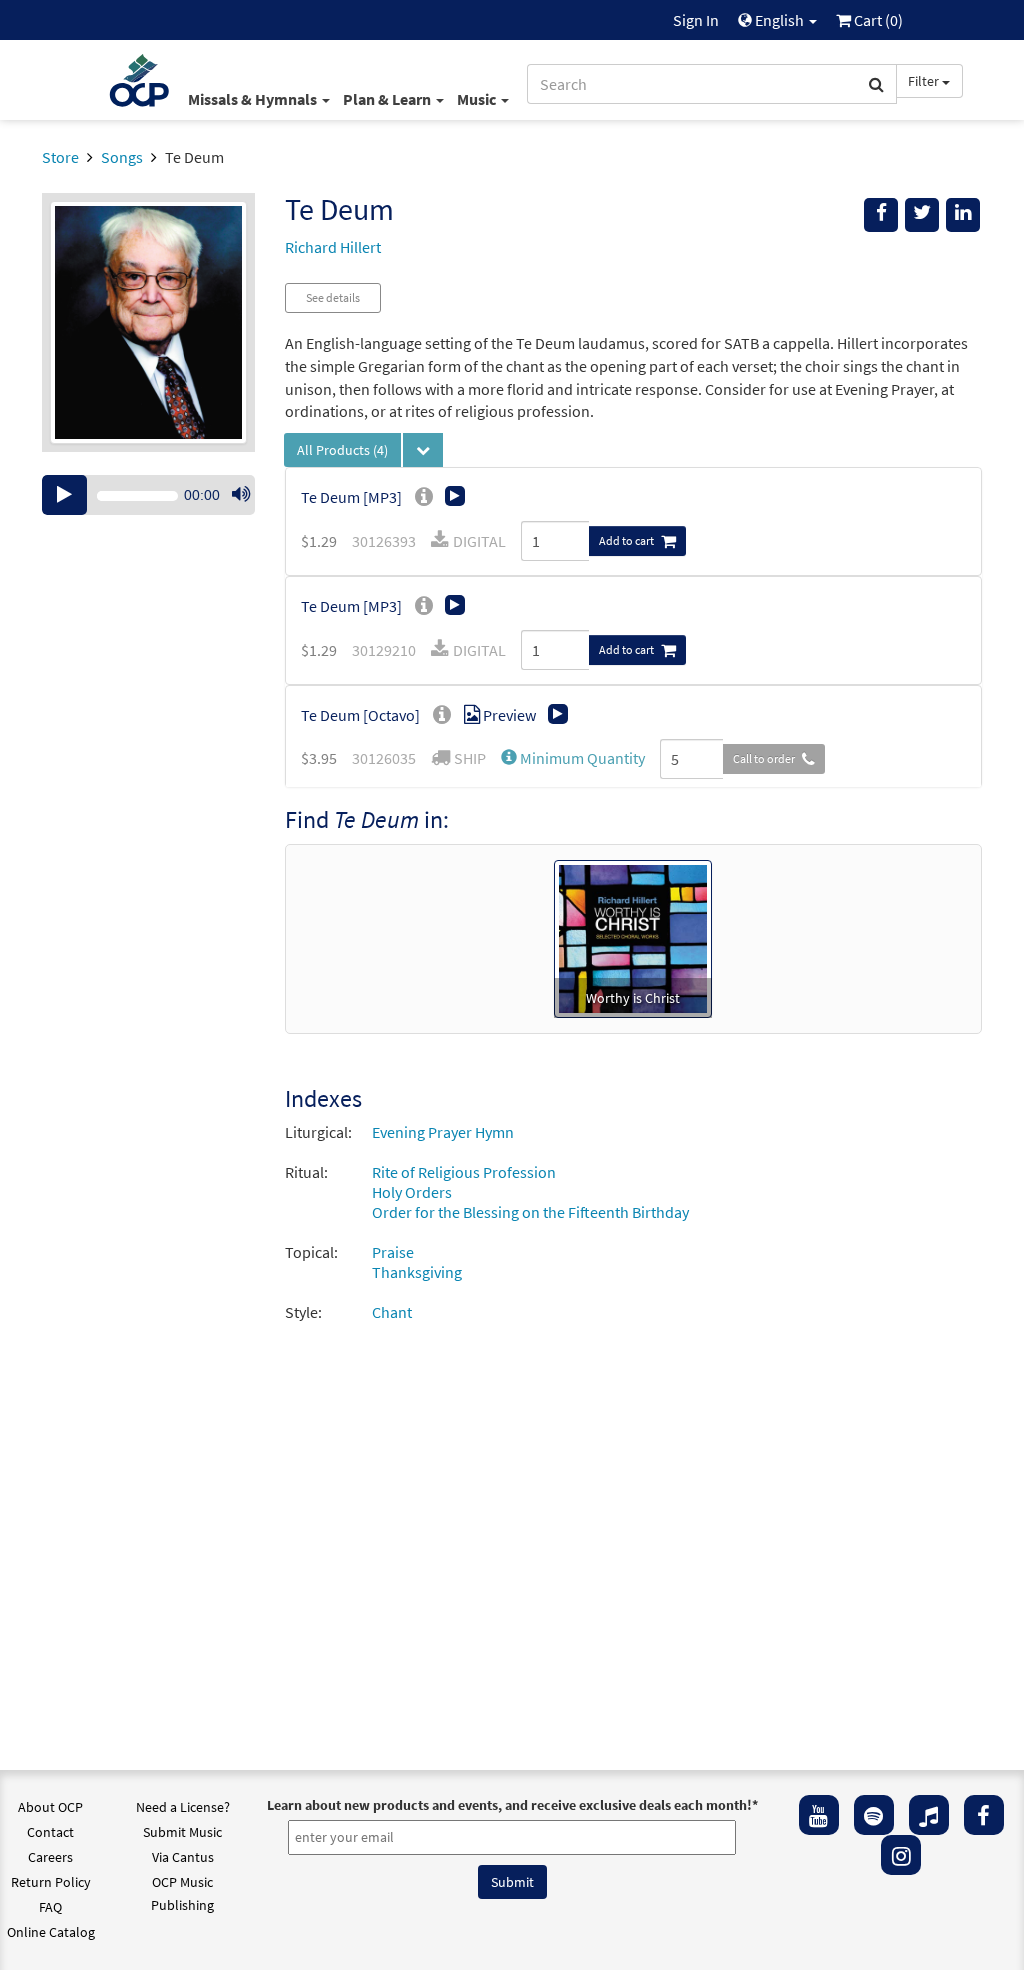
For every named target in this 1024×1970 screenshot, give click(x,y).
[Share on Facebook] (881, 215)
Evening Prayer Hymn (443, 1132)
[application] (148, 495)
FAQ (50, 1907)
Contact (50, 1832)
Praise (393, 1252)
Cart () (877, 20)
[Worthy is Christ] (633, 937)
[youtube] (819, 1815)
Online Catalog (51, 1932)
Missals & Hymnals (254, 99)
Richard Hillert (333, 247)
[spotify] (874, 1815)
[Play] (64, 495)
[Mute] (241, 495)
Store (60, 157)
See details (333, 297)
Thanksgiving (417, 1272)
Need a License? (183, 1807)
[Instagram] (901, 1855)
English (779, 20)
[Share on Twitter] (922, 215)
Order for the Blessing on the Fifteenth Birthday (530, 1212)
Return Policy (51, 1882)
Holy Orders (412, 1192)
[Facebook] (984, 1815)
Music (478, 99)
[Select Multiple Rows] (423, 450)
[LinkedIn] (963, 215)
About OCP (50, 1807)
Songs (122, 157)
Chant (392, 1312)
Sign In (696, 20)
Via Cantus (183, 1857)
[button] (573, 758)
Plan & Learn (388, 99)
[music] (929, 1815)
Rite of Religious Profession (464, 1172)
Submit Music (182, 1832)
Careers (50, 1857)
